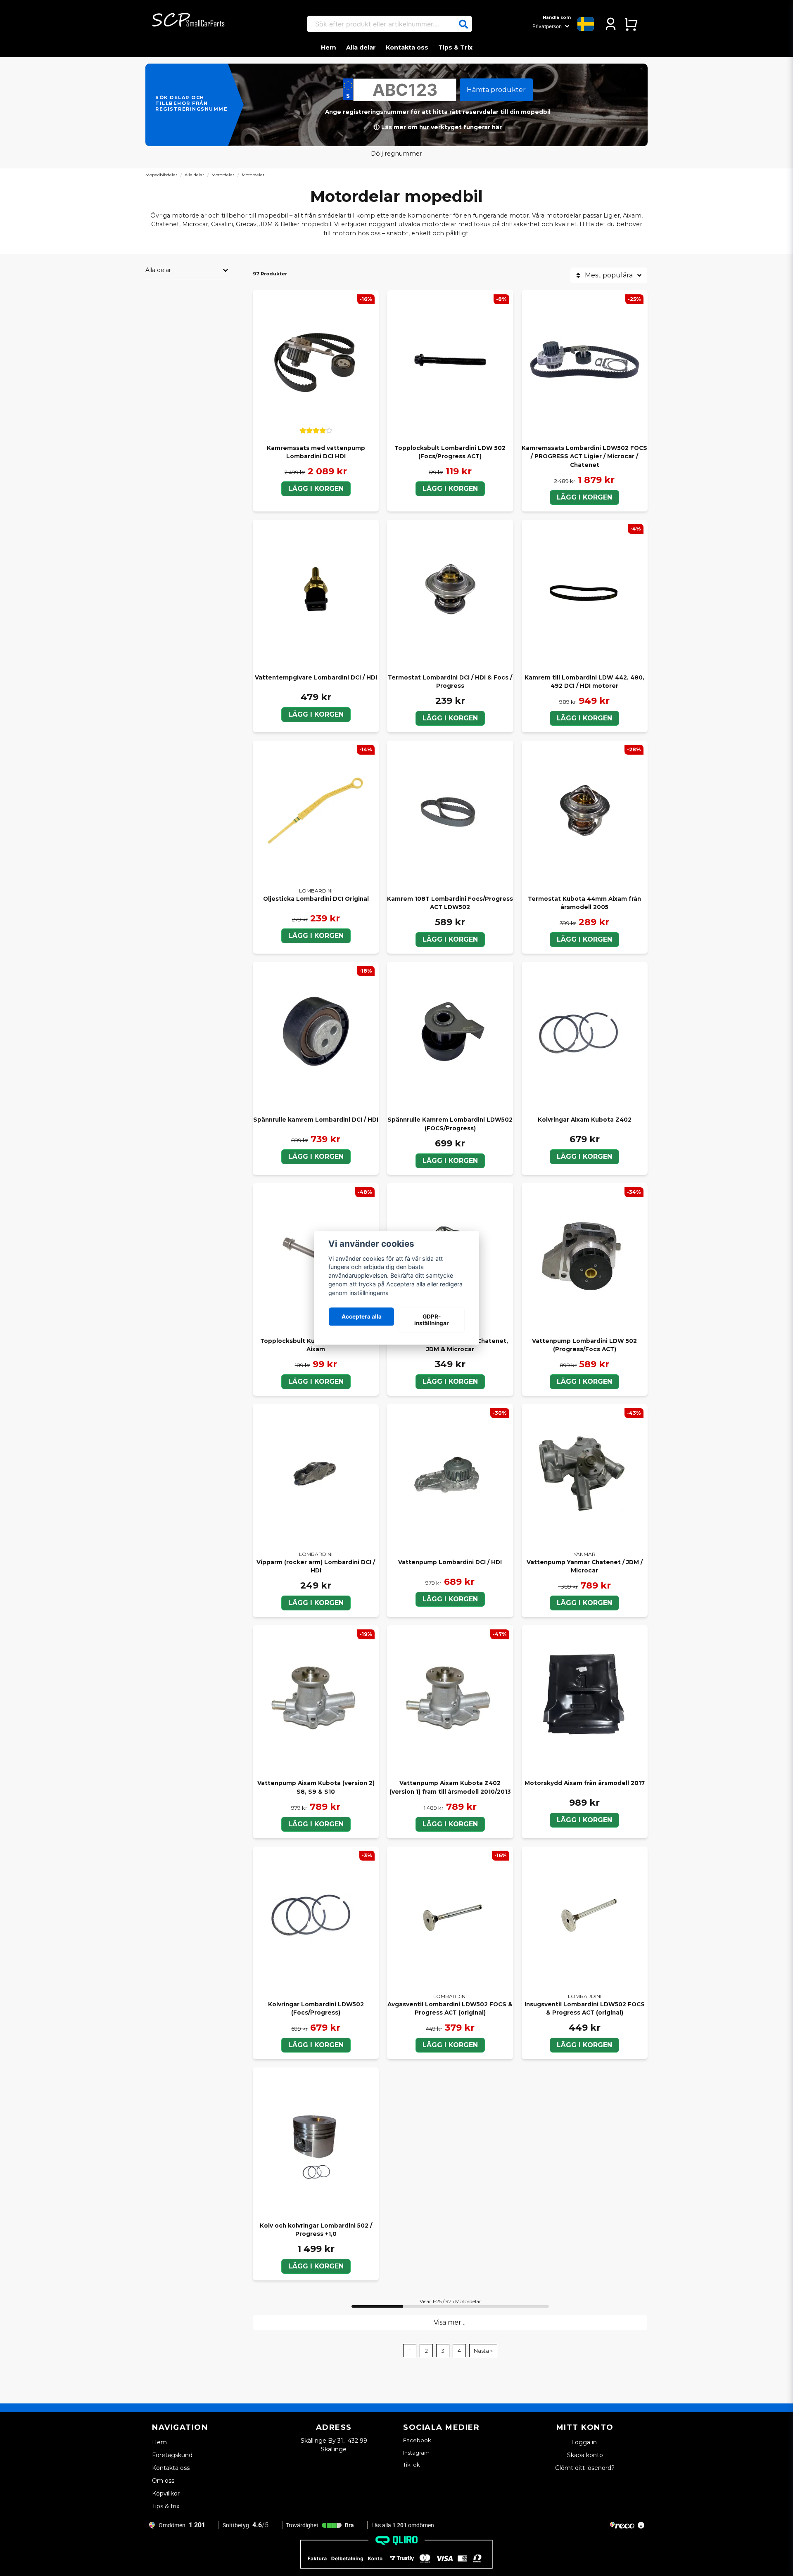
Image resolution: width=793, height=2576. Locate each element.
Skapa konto (585, 2455)
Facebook (417, 2440)
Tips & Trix (455, 47)
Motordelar (223, 175)
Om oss (163, 2481)
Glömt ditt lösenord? (585, 2468)
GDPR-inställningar (432, 1320)
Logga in (585, 2442)
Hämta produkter (496, 90)
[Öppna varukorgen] (631, 24)
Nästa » (483, 2351)
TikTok (412, 2465)
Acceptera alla (362, 1316)
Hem (329, 47)
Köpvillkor (166, 2493)
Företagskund (172, 2455)
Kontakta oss (407, 47)
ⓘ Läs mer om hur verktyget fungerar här (438, 127)
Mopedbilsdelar (161, 175)
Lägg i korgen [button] (316, 489)
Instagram (416, 2453)
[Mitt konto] (611, 24)
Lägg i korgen (450, 489)
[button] (463, 24)
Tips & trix (166, 2506)
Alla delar (361, 47)
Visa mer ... (450, 2322)
